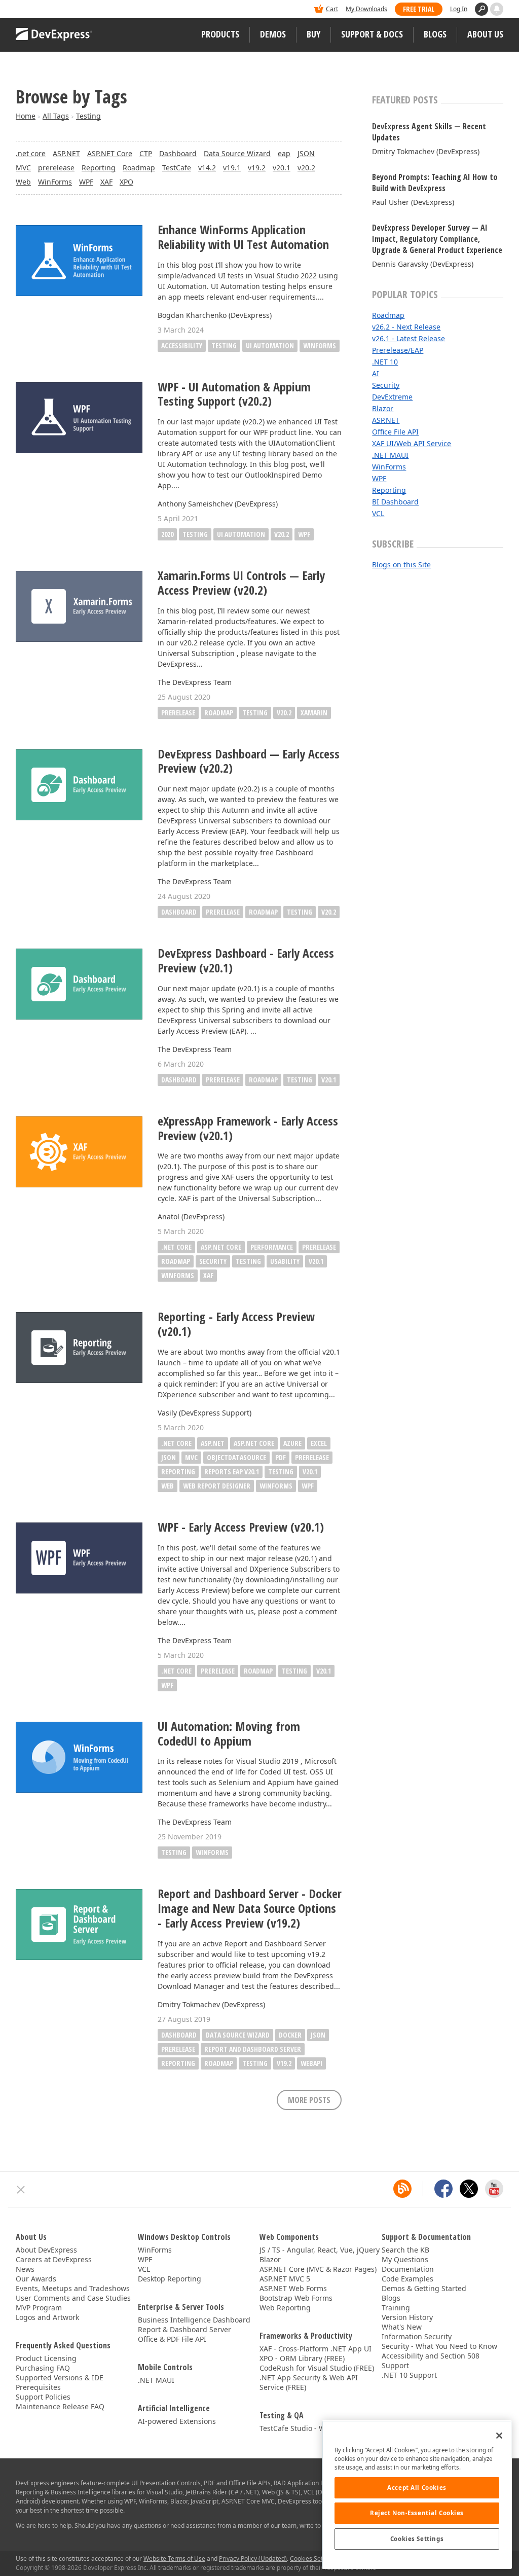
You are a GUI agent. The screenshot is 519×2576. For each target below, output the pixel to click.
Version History (407, 2317)
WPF (86, 182)
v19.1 (232, 168)
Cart (332, 9)
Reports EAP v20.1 (232, 1472)
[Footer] (21, 2190)
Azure (292, 1443)
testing (224, 346)
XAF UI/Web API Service (412, 443)
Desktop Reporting (170, 2279)
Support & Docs (372, 34)
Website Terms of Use (174, 2559)
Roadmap (139, 168)
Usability (285, 1261)
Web (23, 182)
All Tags (56, 116)
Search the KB (405, 2250)
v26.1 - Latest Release (409, 338)
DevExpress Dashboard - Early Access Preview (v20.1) (246, 961)
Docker (290, 2035)
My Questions (405, 2259)
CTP (146, 153)
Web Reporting (285, 2308)
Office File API (395, 432)
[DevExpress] (47, 10)
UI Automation (241, 534)
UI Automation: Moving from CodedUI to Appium (229, 1734)
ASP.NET (66, 153)
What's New (402, 2327)
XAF (106, 182)
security (213, 1261)
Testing (88, 116)
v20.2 (306, 168)
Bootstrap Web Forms (296, 2298)
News (25, 2269)
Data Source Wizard (237, 153)
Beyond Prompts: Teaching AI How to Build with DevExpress (435, 183)
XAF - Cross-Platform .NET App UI (316, 2349)
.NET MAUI (390, 455)
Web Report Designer (217, 1486)
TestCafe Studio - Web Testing (310, 2428)
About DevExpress (46, 2250)
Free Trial (419, 9)
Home (26, 116)
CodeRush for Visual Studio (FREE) (317, 2368)
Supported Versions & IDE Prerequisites (60, 2382)
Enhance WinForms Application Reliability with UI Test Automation (243, 237)
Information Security (417, 2336)
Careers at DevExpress (54, 2259)
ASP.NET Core (110, 153)
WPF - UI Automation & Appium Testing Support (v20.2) (234, 394)
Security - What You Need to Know (439, 2346)
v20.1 (282, 168)
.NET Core (176, 1443)
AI (376, 373)
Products (220, 34)
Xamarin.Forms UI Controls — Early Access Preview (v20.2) (241, 583)
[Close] (499, 2436)
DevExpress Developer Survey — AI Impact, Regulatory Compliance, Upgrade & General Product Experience (437, 239)
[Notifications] (497, 9)
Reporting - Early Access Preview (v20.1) (236, 1324)
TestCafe (177, 168)
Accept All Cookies (417, 2488)
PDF (281, 1457)
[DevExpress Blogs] (402, 2189)
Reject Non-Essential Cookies (417, 2513)
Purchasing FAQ (43, 2368)
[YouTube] (494, 2189)
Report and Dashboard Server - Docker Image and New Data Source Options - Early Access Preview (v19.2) (250, 1908)
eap (284, 153)
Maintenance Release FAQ (60, 2406)
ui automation (270, 346)
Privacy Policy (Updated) (253, 2559)
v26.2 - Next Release (406, 327)
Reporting (99, 168)
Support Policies (43, 2397)
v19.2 (257, 168)
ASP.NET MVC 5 (285, 2279)
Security (386, 385)
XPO (126, 182)
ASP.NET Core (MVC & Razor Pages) (318, 2269)
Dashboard (178, 153)
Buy (313, 34)
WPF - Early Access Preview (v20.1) (241, 1527)
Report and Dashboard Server (253, 2049)
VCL (378, 513)
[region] (417, 2495)
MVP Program (39, 2308)
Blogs (435, 34)
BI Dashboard (395, 502)
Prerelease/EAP (398, 350)
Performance (272, 1247)
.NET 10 (385, 362)
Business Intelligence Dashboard (194, 2320)
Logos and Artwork (47, 2317)
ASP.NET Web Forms (293, 2288)
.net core (31, 153)
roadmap (176, 1261)
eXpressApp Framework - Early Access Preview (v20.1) (248, 1129)
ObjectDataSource (236, 1457)
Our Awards (36, 2279)
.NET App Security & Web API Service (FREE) (309, 2382)
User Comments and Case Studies (73, 2298)
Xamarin (314, 713)
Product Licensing (46, 2358)
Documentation (408, 2269)
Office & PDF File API (172, 2339)
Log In (459, 9)
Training (396, 2308)
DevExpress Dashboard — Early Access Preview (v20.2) (249, 761)
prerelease (56, 168)
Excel (319, 1443)
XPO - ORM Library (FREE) (302, 2358)
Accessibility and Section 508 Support (431, 2361)
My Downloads (366, 9)
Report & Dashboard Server (184, 2329)
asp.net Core (221, 1247)
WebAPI (311, 2063)
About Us (485, 34)
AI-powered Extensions (177, 2421)
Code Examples (407, 2279)
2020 (167, 534)
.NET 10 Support (409, 2375)
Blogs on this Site (401, 565)
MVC (23, 168)
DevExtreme (392, 397)
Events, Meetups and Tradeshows (73, 2288)
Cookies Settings (417, 2539)
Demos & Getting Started (424, 2288)
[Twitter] (469, 2189)
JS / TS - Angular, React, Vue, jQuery (320, 2250)
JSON (306, 153)
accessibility (182, 346)
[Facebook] (443, 2189)
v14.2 (207, 168)
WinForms (55, 182)
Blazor (383, 408)
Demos (273, 34)
